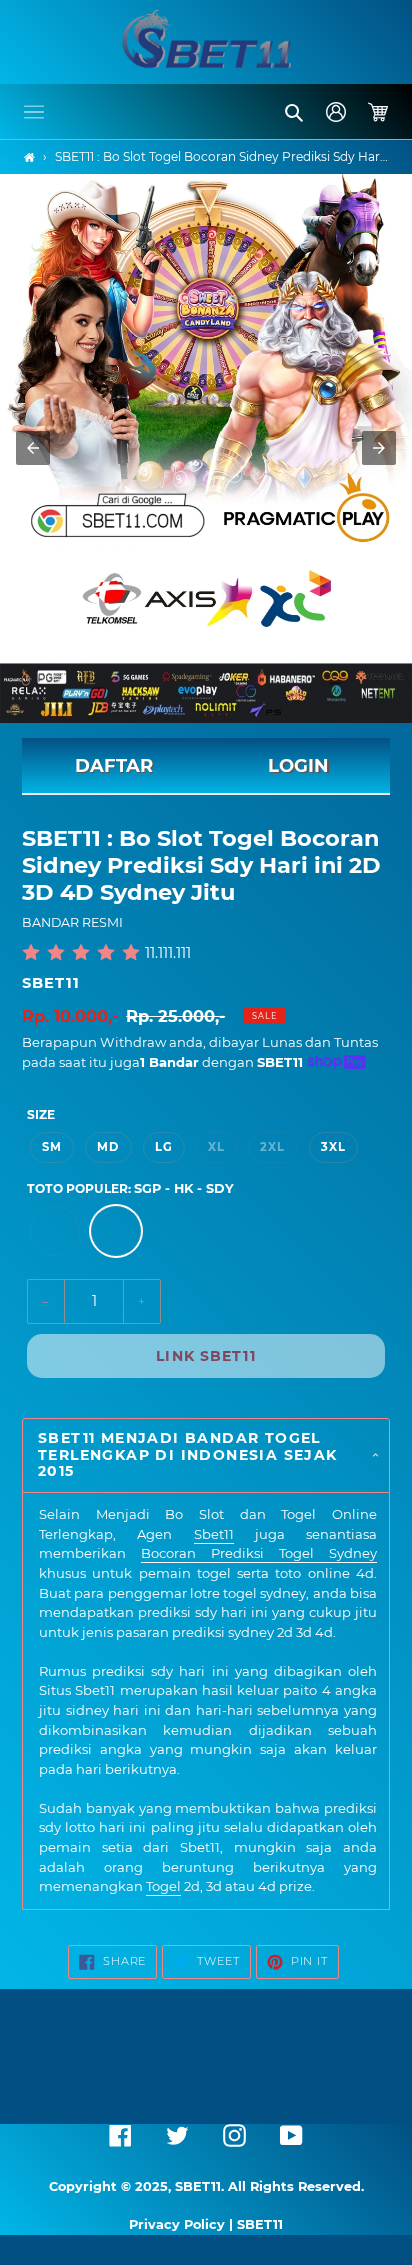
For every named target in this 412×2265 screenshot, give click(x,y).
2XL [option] (272, 1147)
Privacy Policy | (183, 2224)
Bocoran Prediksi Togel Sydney (259, 1553)
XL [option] (216, 1147)
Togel (163, 1886)
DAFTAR (114, 766)
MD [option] (108, 1147)
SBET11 (51, 983)
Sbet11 (214, 1534)
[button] (34, 112)
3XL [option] (333, 1147)
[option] (55, 1231)
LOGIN (298, 766)
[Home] (29, 157)
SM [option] (52, 1147)
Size (41, 1114)
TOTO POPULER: (130, 1188)
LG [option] (164, 1147)
